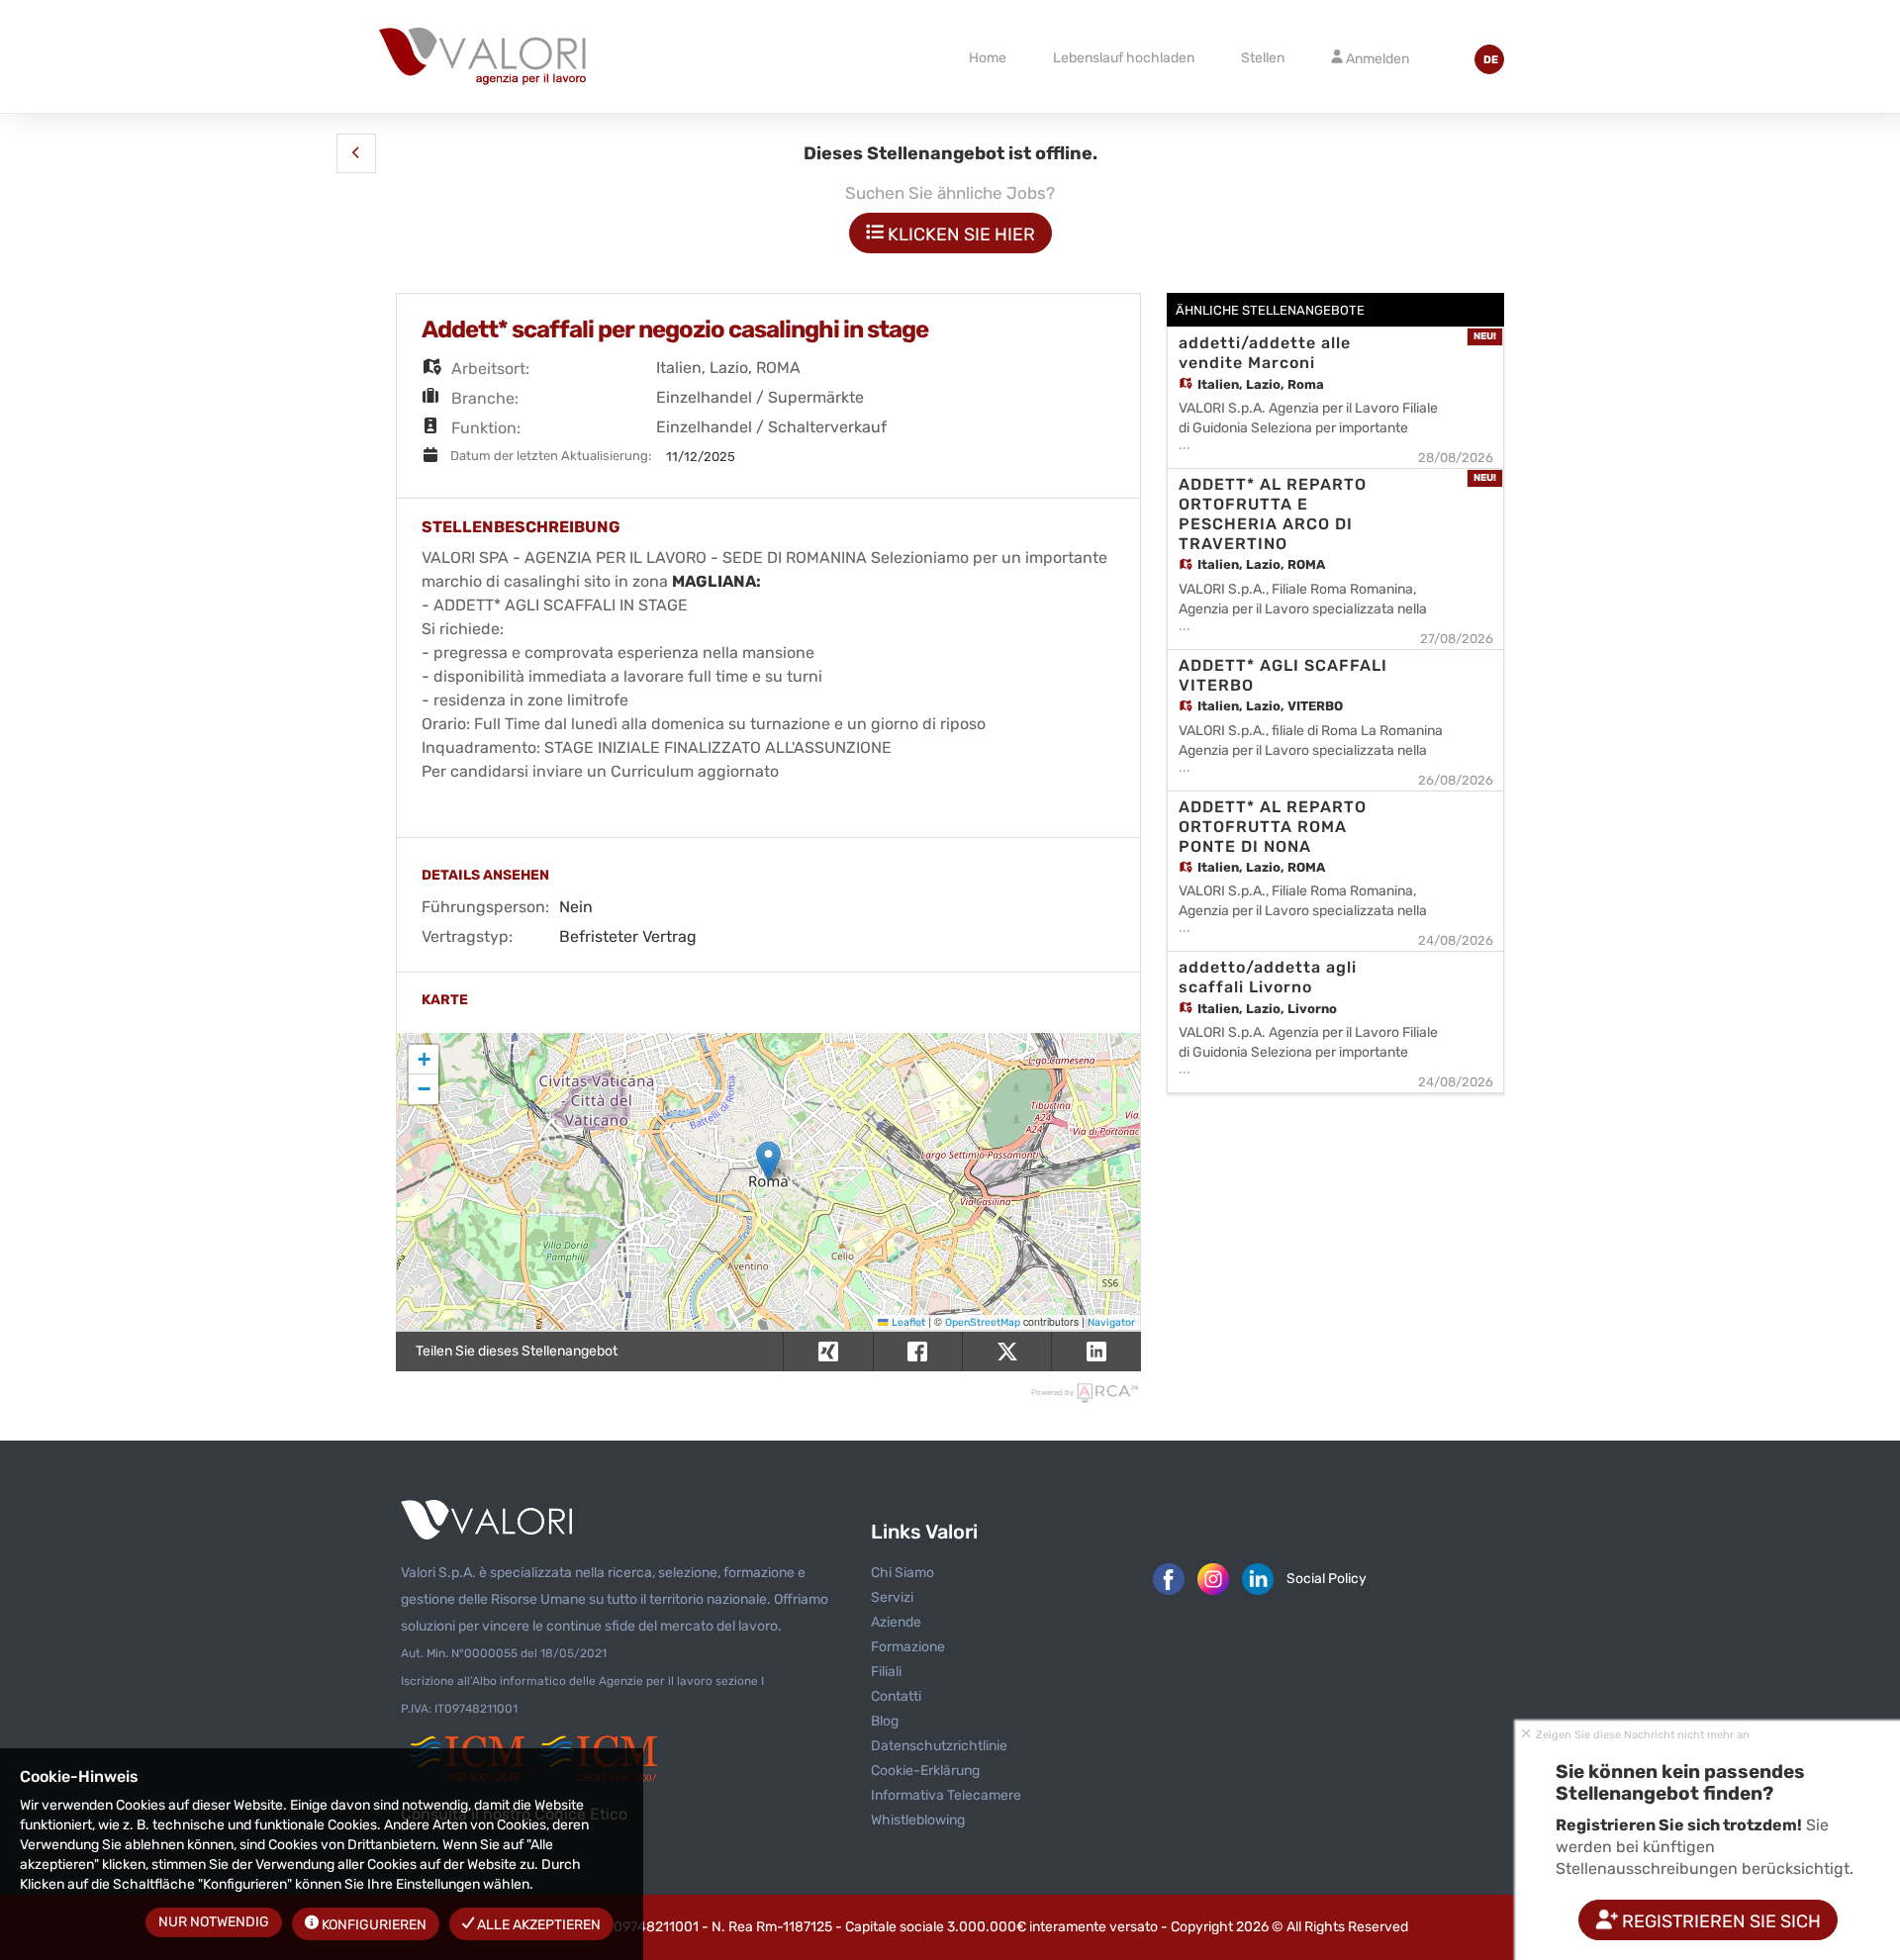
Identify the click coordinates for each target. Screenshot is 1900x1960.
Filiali (886, 1672)
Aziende (896, 1622)
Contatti (896, 1696)
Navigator (1111, 1322)
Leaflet (907, 1322)
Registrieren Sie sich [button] (1719, 1921)
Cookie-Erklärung (925, 1771)
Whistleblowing (918, 1820)
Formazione (908, 1647)
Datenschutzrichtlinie (939, 1746)
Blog (885, 1721)
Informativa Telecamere (946, 1795)
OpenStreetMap (983, 1322)
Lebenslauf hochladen (1124, 58)
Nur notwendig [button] (214, 1922)
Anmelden (1376, 59)
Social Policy (1327, 1579)
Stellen (1263, 58)
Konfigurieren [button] (373, 1925)
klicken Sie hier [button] (959, 234)
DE (1491, 60)
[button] (356, 153)
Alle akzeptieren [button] (537, 1925)
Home (988, 58)
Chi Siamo (902, 1573)
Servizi (892, 1597)
